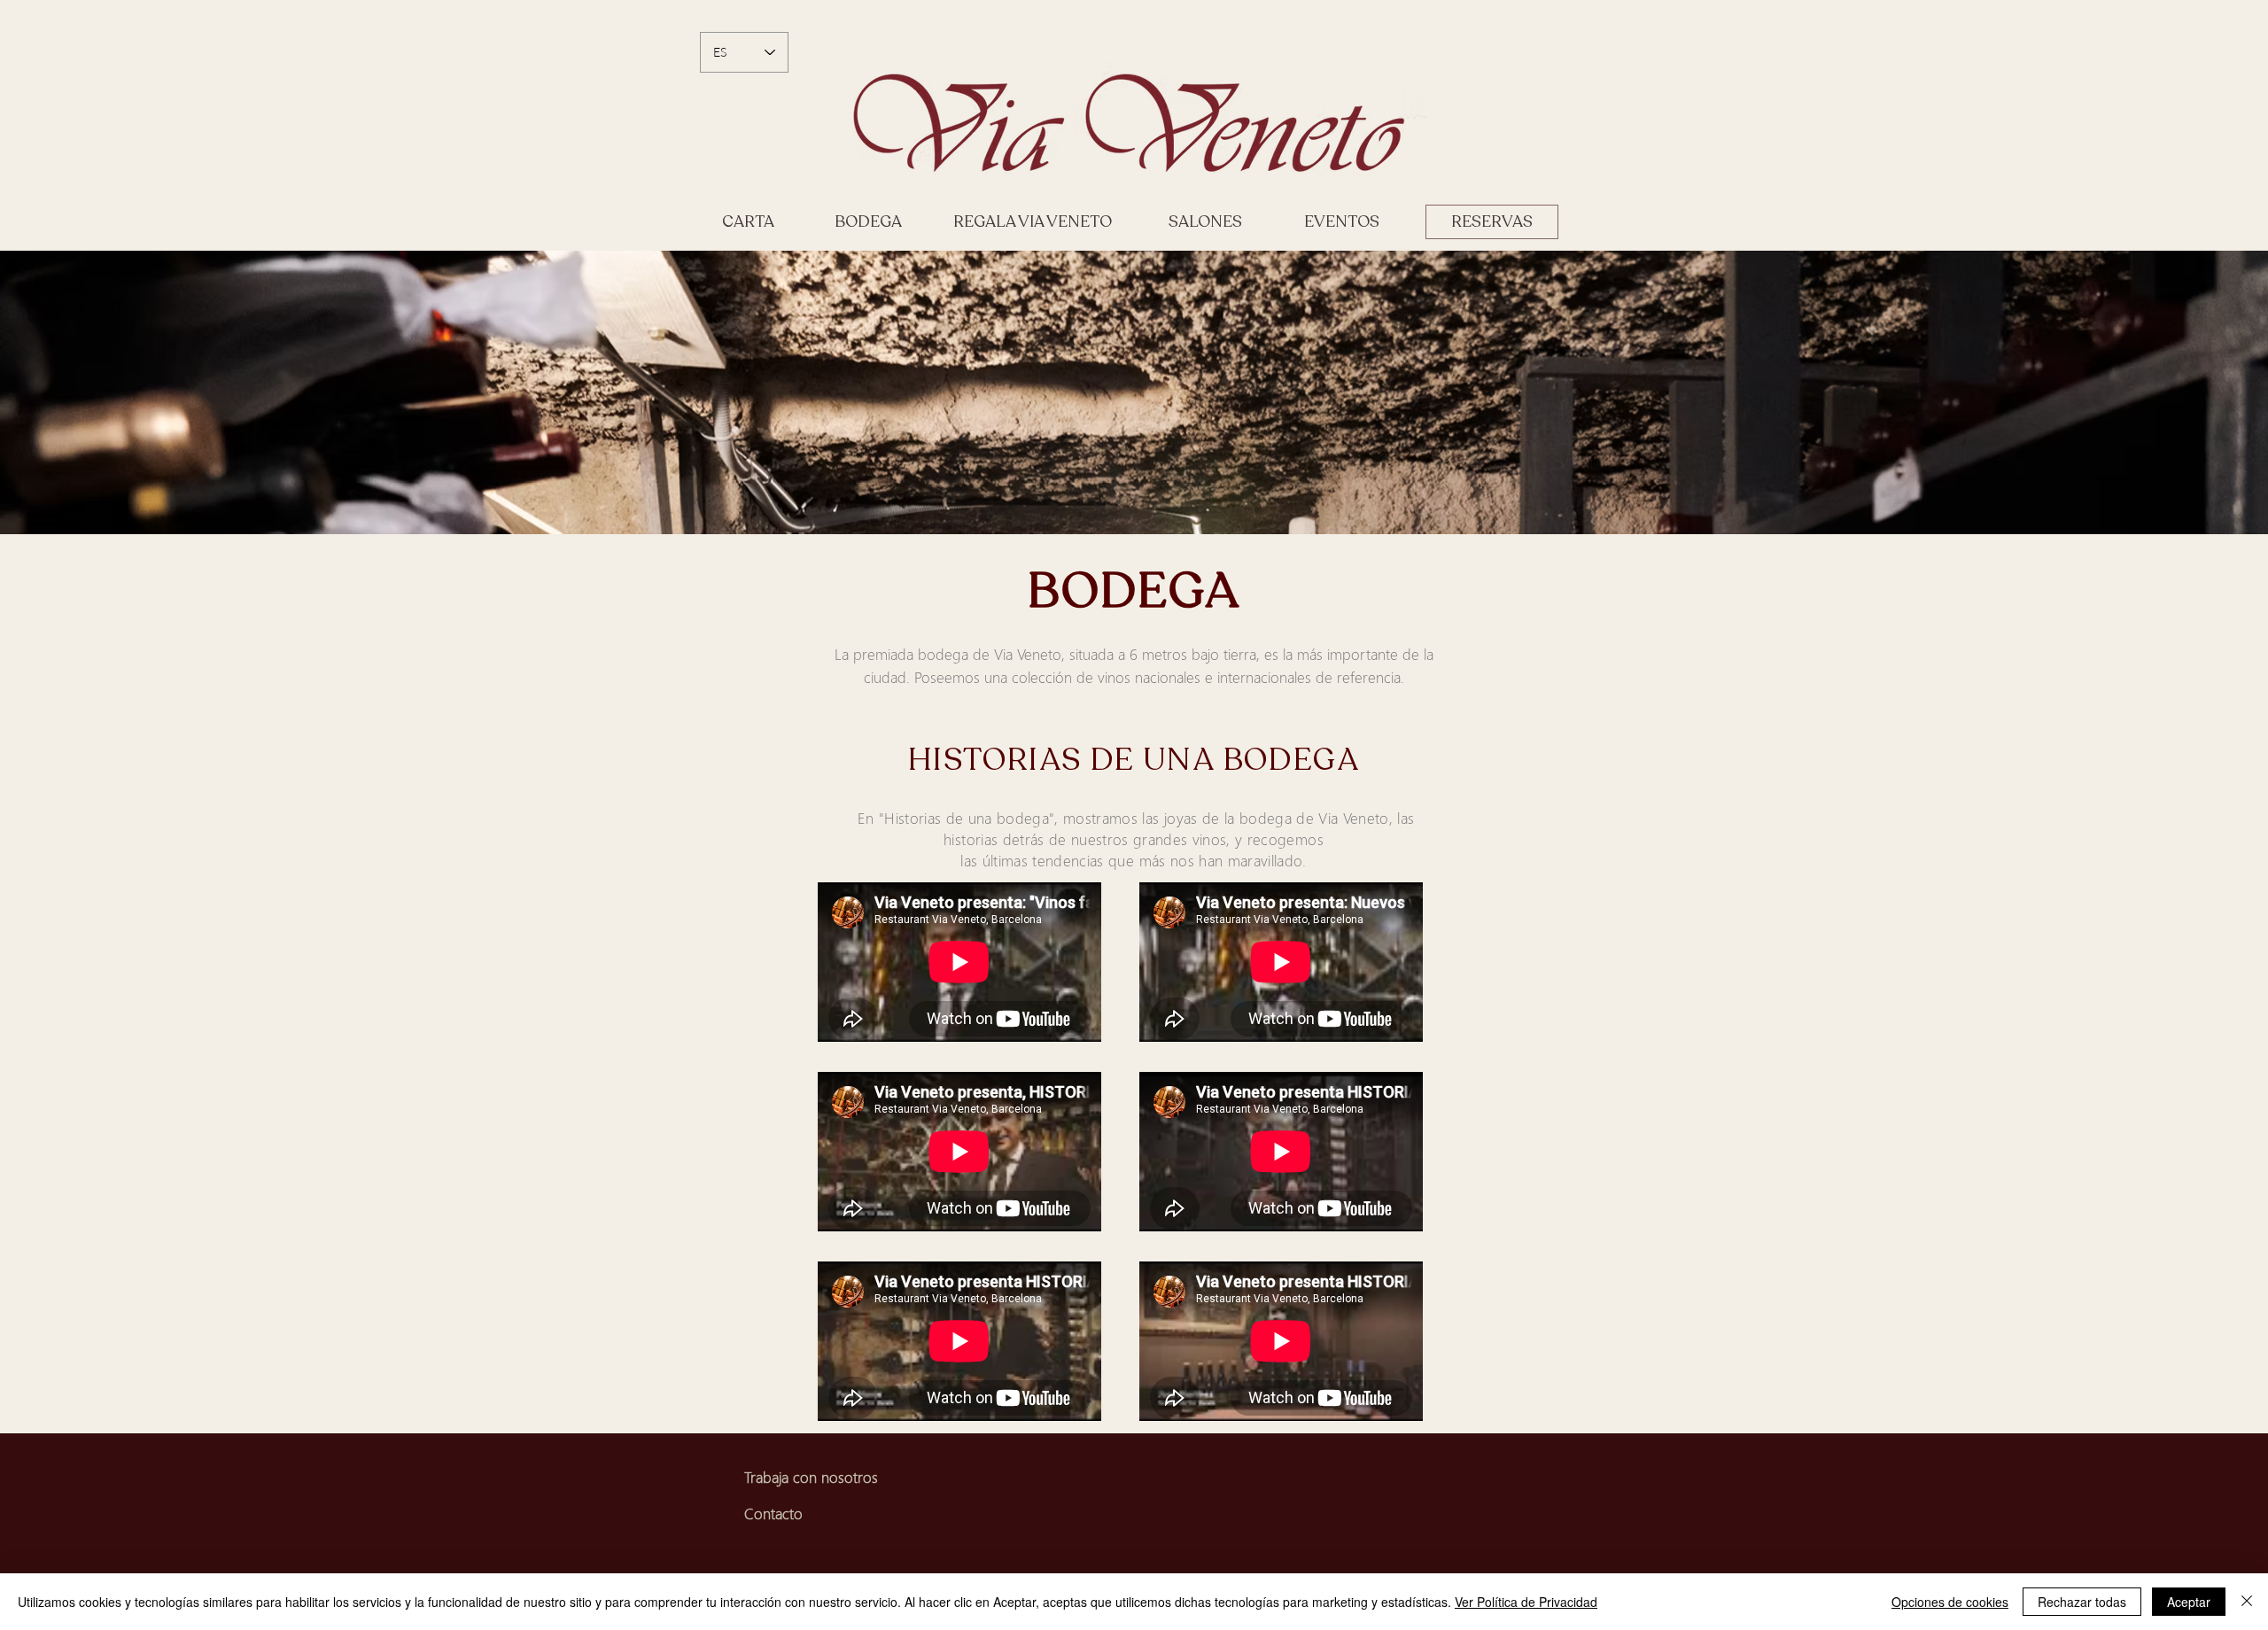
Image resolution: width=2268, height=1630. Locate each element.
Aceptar (2189, 1602)
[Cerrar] (2247, 1602)
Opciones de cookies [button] (1950, 1602)
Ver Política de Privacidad (1526, 1602)
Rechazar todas (2082, 1602)
